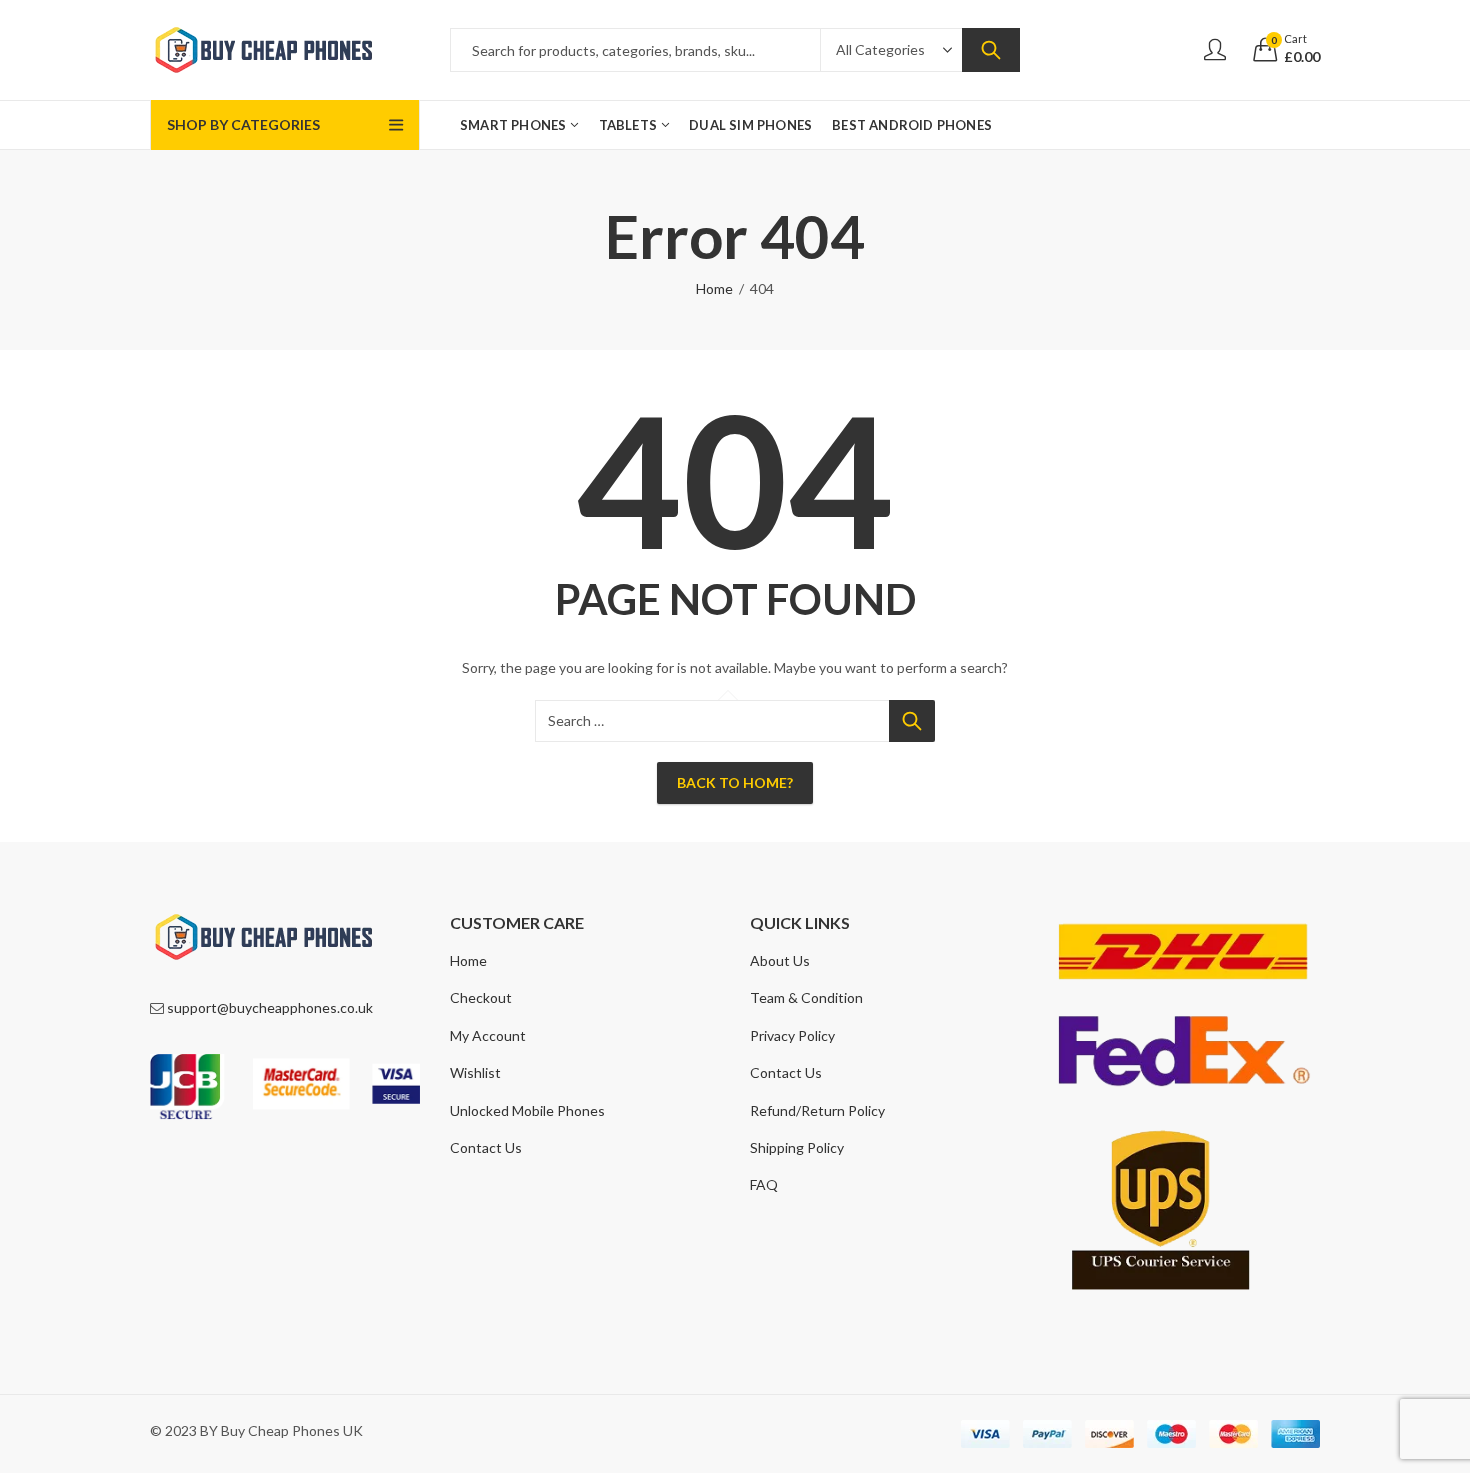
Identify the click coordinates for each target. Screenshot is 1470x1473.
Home (714, 288)
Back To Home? (735, 782)
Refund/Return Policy (817, 1110)
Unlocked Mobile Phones (527, 1110)
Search (991, 50)
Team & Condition (806, 997)
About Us (780, 960)
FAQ (764, 1184)
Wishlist (475, 1072)
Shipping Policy (797, 1147)
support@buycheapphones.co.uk (270, 1007)
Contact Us (486, 1147)
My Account (488, 1035)
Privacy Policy (792, 1035)
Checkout (481, 997)
